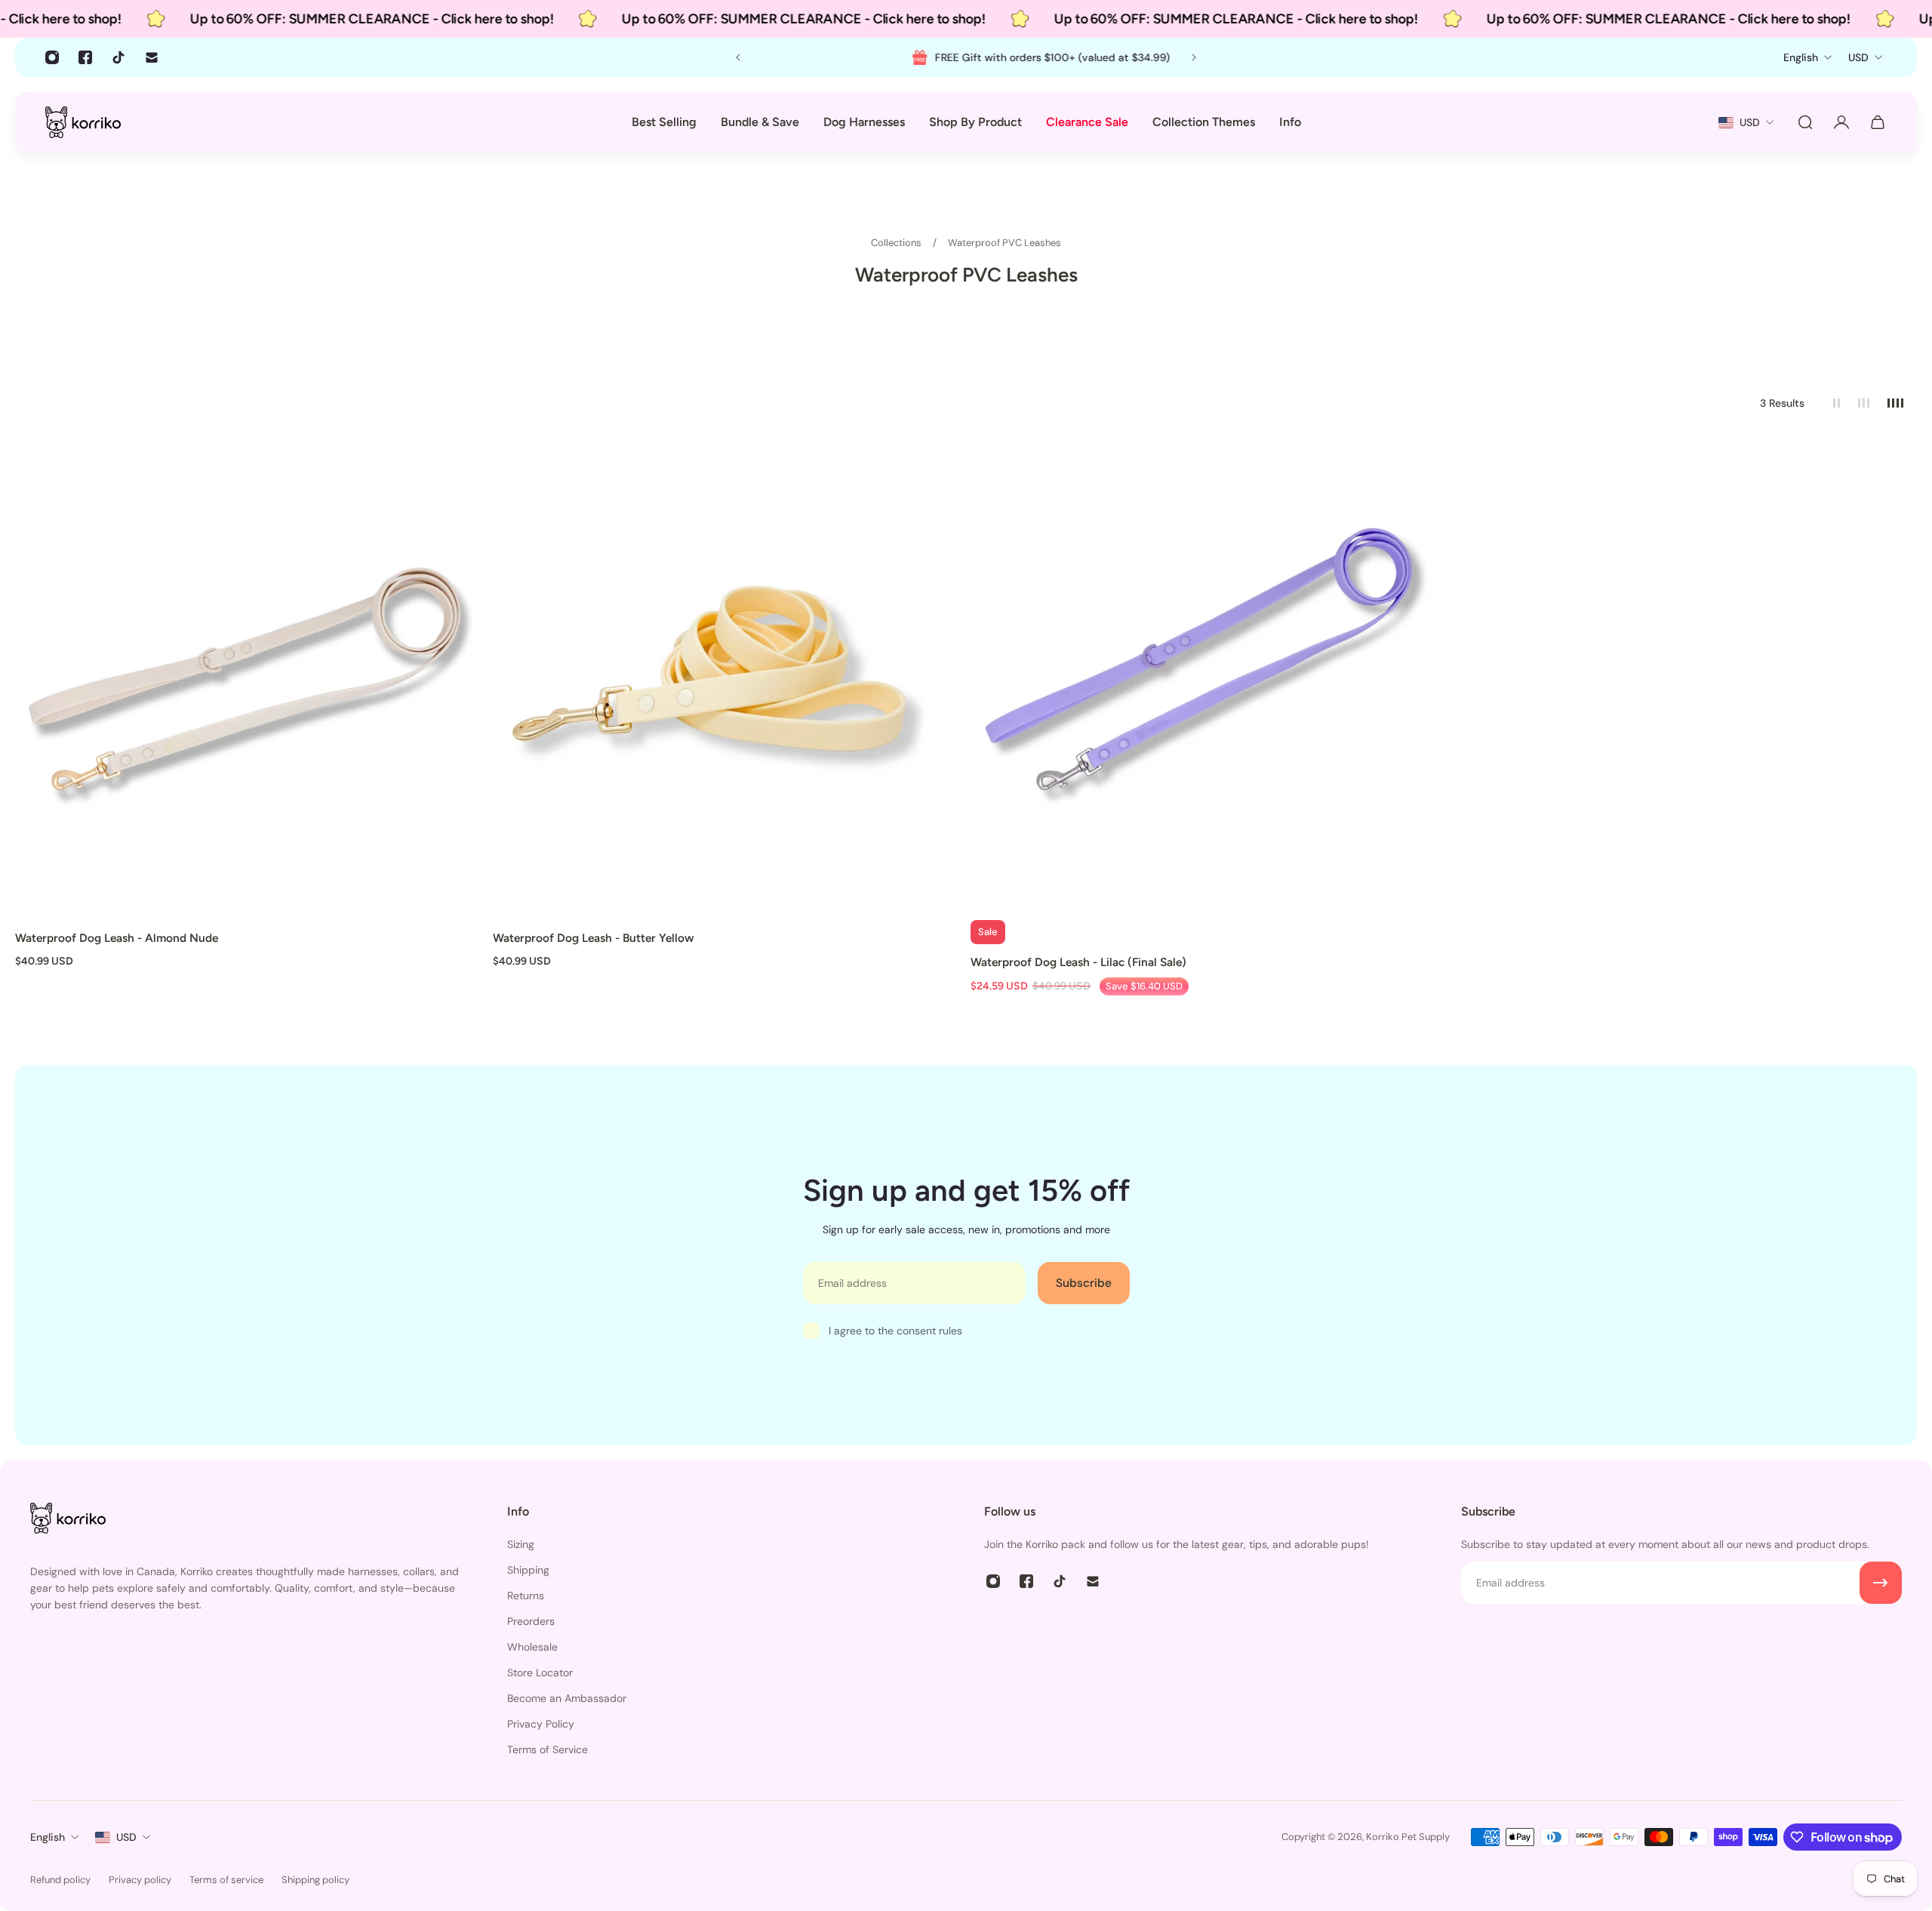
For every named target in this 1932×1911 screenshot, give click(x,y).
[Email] (152, 57)
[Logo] (83, 122)
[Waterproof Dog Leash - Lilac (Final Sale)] (1205, 677)
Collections (897, 243)
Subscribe (1084, 1283)
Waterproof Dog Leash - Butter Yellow (594, 938)
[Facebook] (85, 57)
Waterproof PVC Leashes (1004, 243)
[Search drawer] (1805, 122)
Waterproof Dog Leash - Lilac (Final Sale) (1078, 962)
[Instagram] (52, 57)
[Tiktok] (118, 57)
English (48, 1837)
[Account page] (1841, 122)
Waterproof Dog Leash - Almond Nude (117, 938)
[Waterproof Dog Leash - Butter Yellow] (727, 677)
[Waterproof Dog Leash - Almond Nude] (249, 677)
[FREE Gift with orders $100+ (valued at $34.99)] (966, 57)
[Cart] (1878, 122)
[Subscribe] (1881, 1583)
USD (126, 1837)
